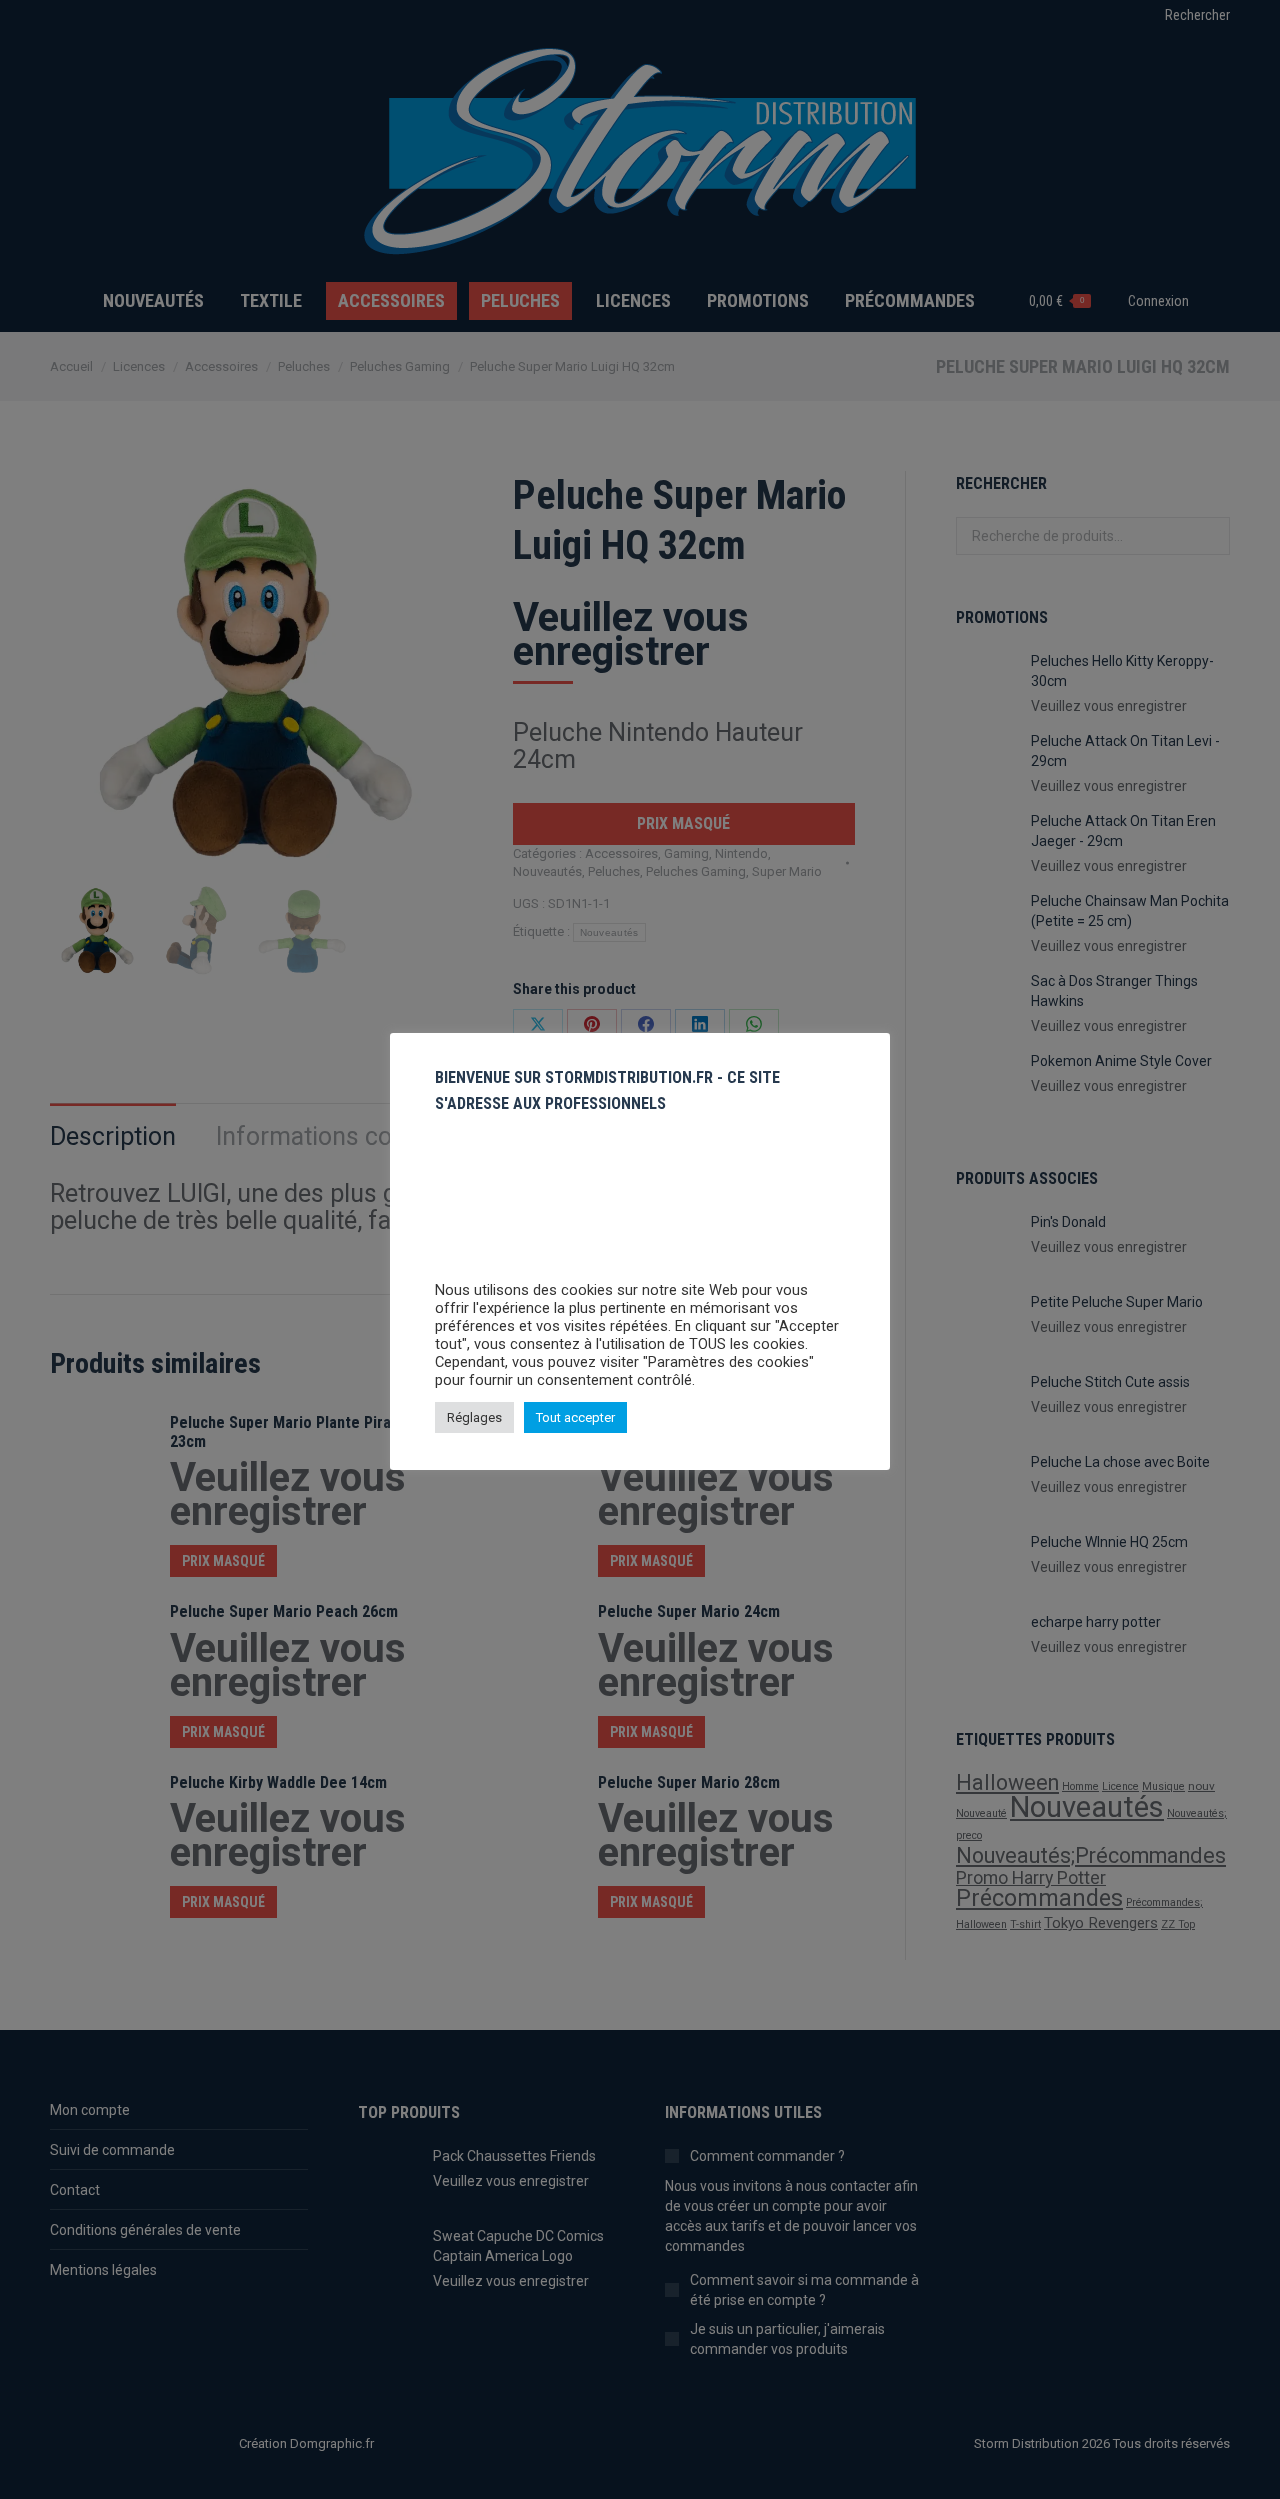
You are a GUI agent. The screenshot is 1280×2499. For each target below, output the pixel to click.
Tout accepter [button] (575, 1417)
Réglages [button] (474, 1417)
